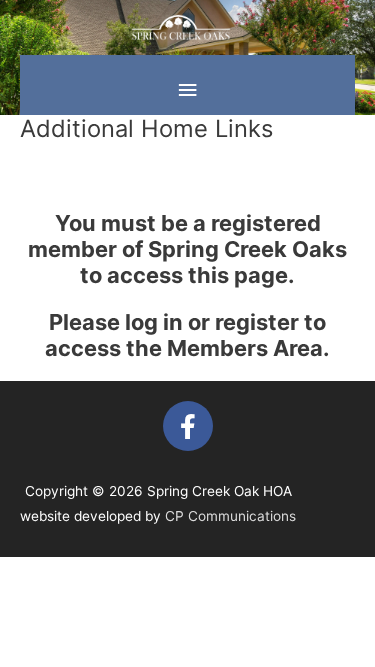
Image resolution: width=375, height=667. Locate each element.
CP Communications (230, 516)
